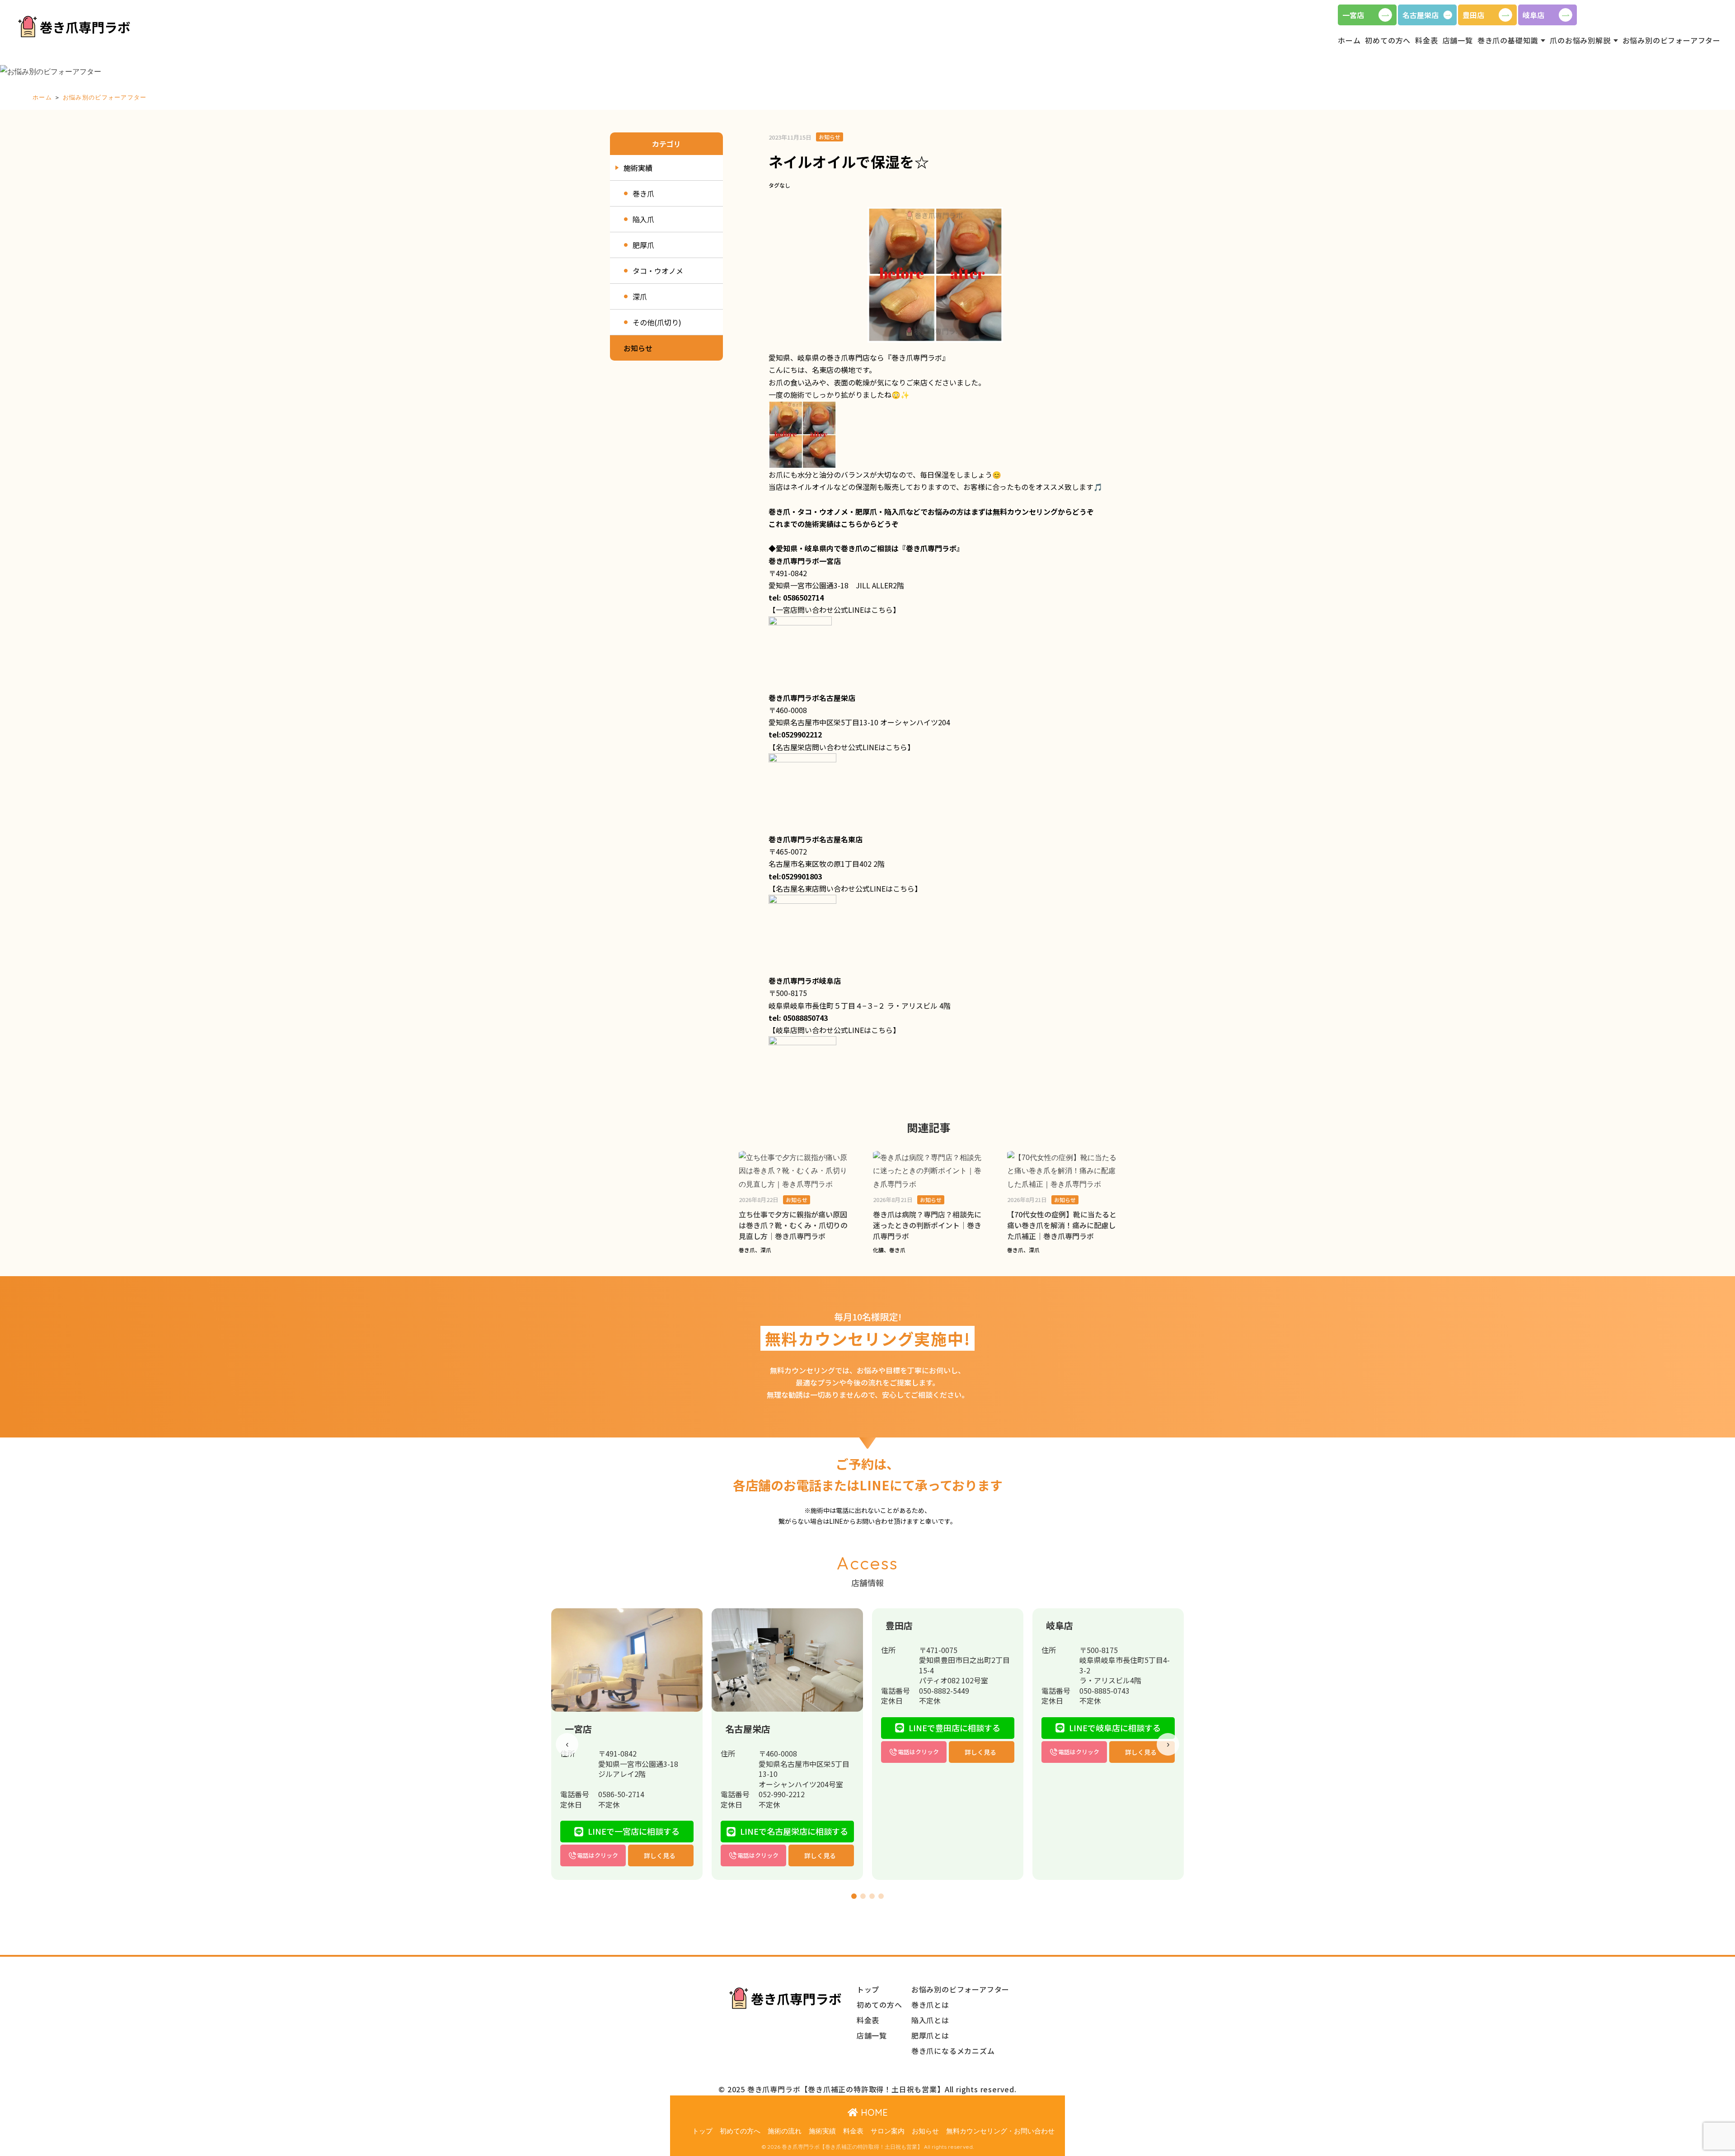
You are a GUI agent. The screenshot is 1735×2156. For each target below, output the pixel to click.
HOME (873, 2112)
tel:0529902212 (795, 734)
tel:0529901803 (795, 876)
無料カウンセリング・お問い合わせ (1000, 2131)
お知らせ (925, 2131)
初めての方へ (740, 2131)
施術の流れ (785, 2131)
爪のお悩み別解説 (1580, 40)
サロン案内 (888, 2131)
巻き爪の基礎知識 (1508, 40)
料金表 (853, 2131)
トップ (702, 2131)
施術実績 (822, 2131)
